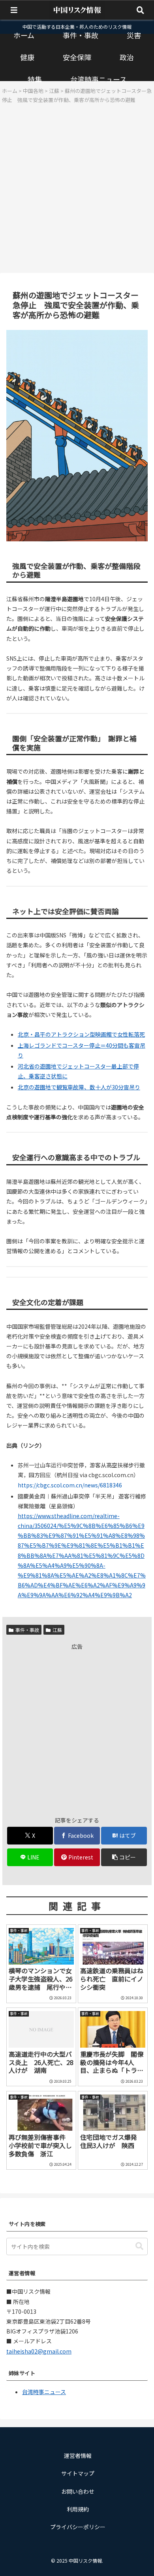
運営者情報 (78, 2456)
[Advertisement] (77, 191)
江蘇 (57, 1630)
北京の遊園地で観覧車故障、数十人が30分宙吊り (79, 1087)
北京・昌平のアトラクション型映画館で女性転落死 (81, 1034)
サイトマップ (78, 2473)
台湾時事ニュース (44, 2392)
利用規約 (78, 2509)
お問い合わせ (78, 2491)
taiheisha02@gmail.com (39, 2351)
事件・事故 (27, 1630)
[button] (124, 1857)
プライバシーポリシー (78, 2527)
